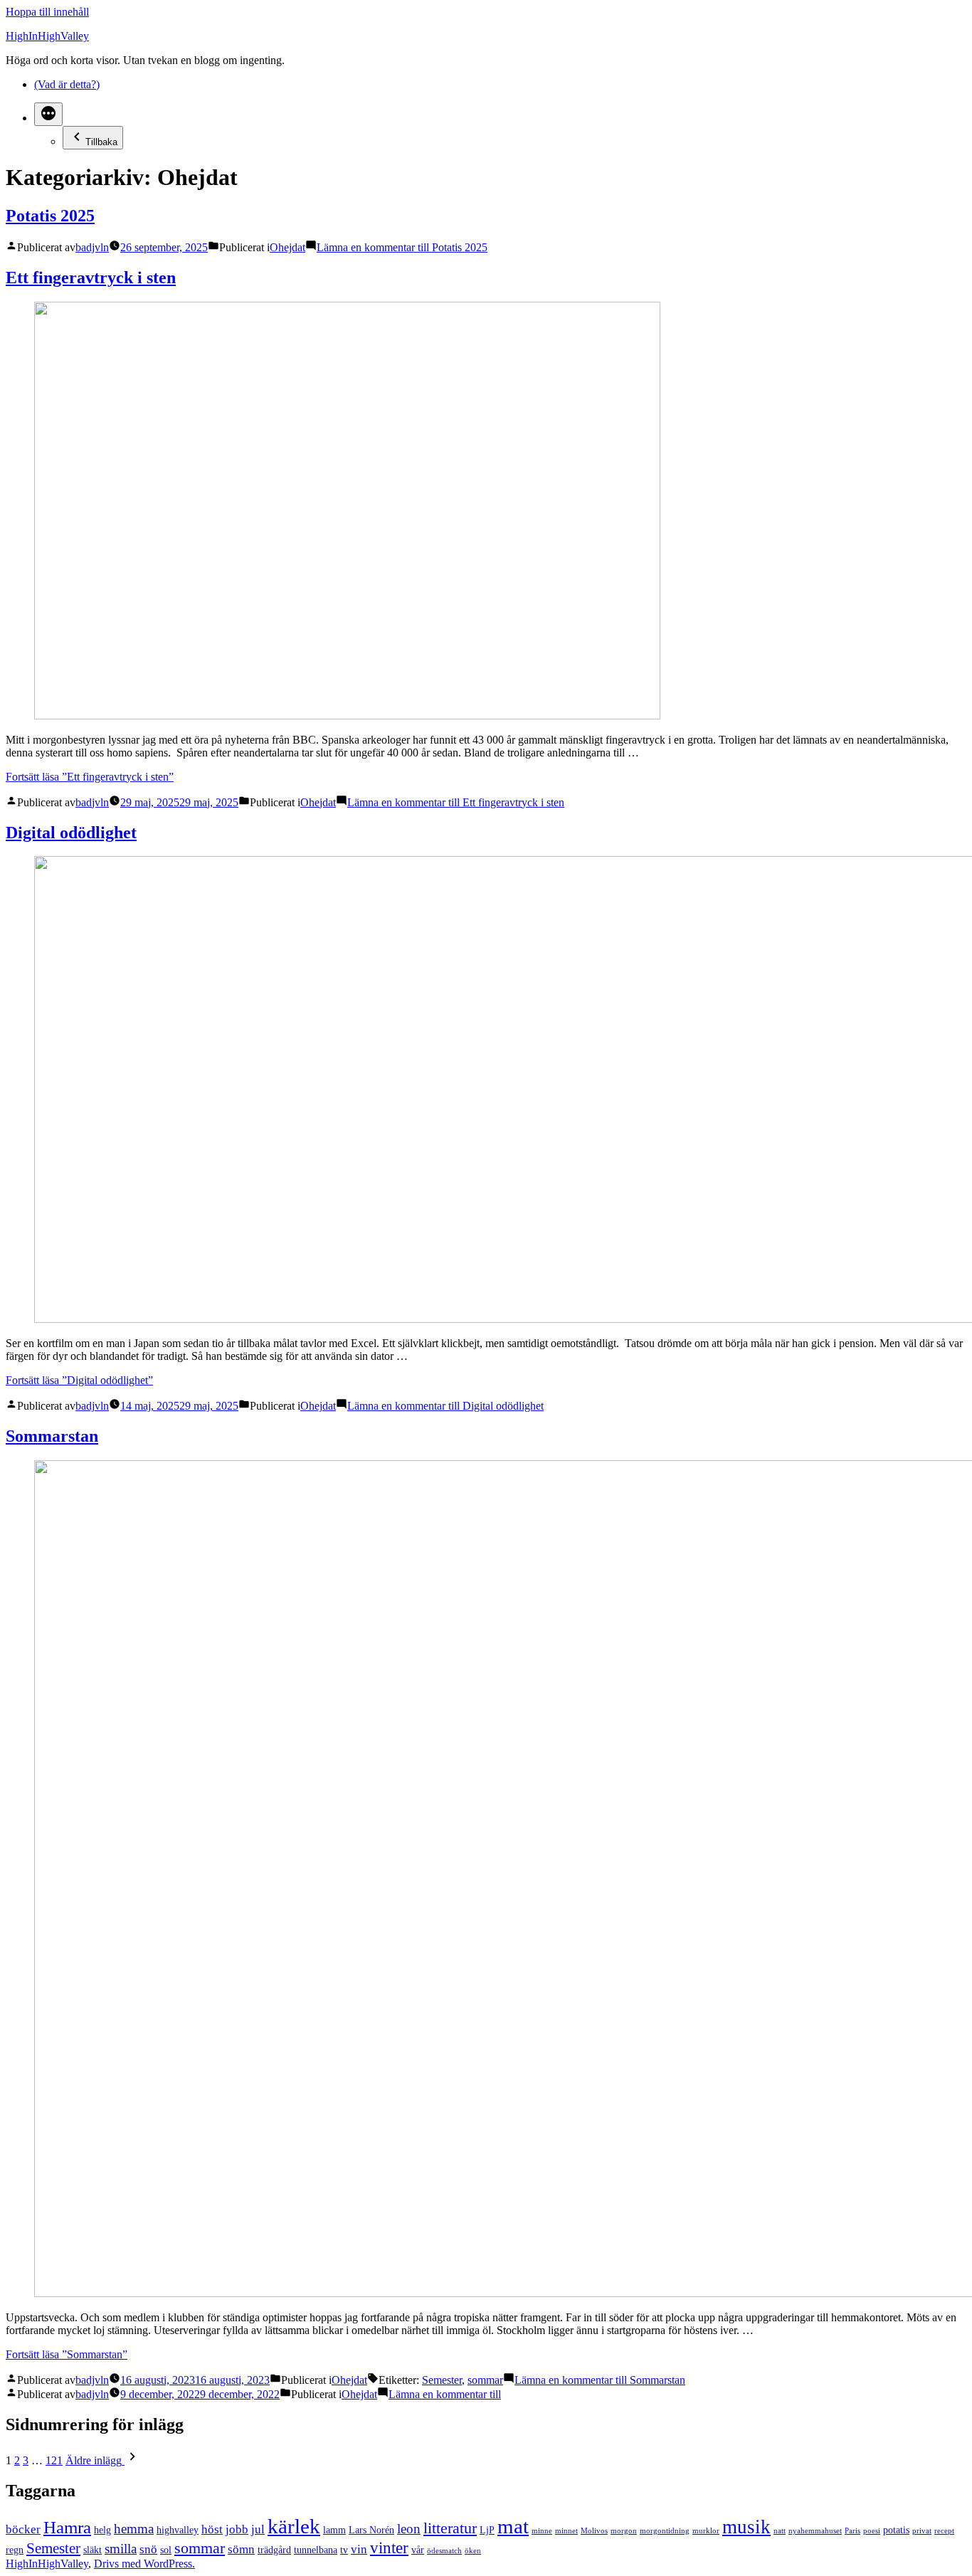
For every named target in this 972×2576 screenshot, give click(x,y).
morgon (624, 2531)
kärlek (294, 2526)
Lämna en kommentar (402, 247)
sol (166, 2550)
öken (473, 2551)
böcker (23, 2529)
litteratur (450, 2528)
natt (780, 2531)
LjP (487, 2530)
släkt (93, 2550)
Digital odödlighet (71, 833)
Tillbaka (101, 142)
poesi (872, 2531)
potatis (896, 2530)
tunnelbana (316, 2550)
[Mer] (48, 114)
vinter (389, 2548)
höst (212, 2529)
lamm (334, 2530)
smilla (121, 2549)
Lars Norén (371, 2530)
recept (944, 2531)
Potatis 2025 (50, 216)
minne (542, 2531)
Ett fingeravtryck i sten (91, 278)
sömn (241, 2549)
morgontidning (665, 2531)
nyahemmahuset (815, 2531)
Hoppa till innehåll (47, 12)
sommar (485, 2380)
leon (409, 2529)
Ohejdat (287, 247)
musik (746, 2527)
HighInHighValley (47, 36)
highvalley (178, 2530)
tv (344, 2550)
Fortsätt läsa (90, 777)
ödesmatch (444, 2551)
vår (418, 2550)
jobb (237, 2529)
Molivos (594, 2531)
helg (102, 2530)
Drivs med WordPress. (144, 2564)
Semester (442, 2380)
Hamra (67, 2527)
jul (258, 2529)
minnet (566, 2531)
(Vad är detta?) (67, 84)
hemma (134, 2529)
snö (148, 2549)
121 (54, 2460)
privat (922, 2531)
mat (513, 2526)
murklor (706, 2531)
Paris (852, 2531)
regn (15, 2550)
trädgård (274, 2550)
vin (359, 2549)
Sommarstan (52, 1436)
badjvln (92, 247)
